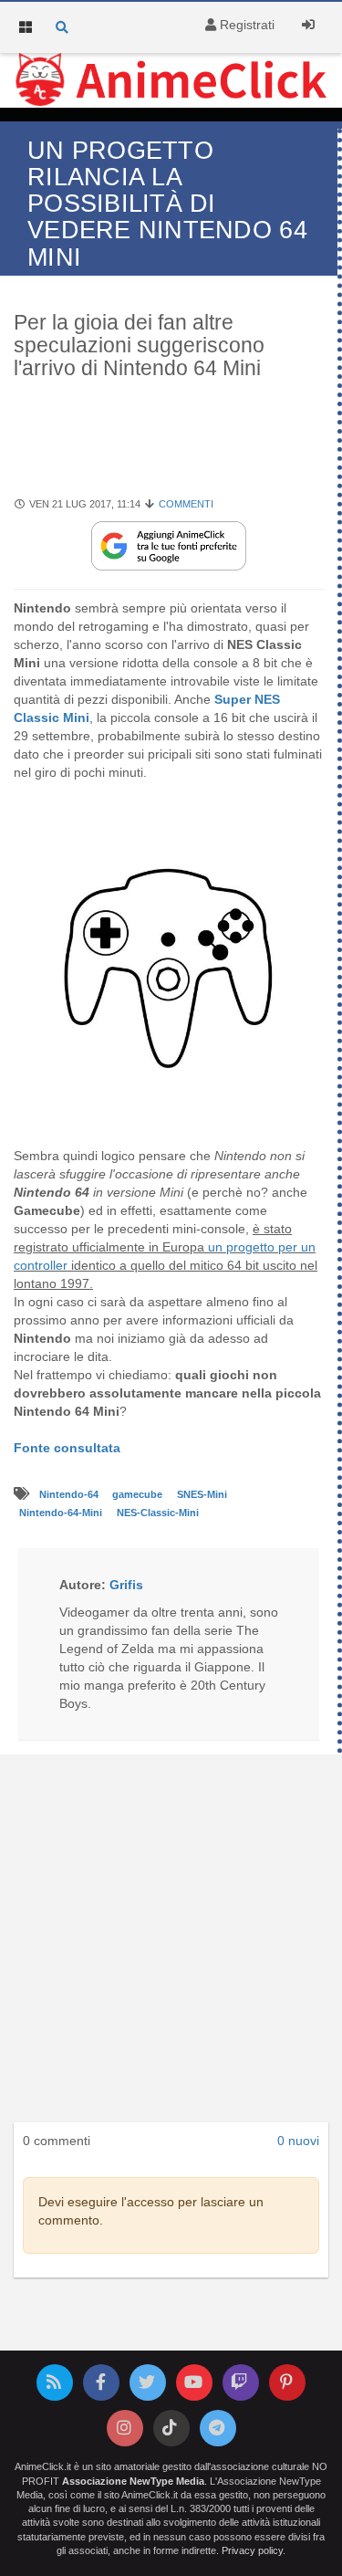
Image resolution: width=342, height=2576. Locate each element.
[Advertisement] (171, 1944)
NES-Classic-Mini (158, 1513)
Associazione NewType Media (133, 2481)
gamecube (139, 1494)
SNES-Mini (202, 1494)
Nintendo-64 (70, 1494)
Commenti (186, 504)
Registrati (245, 25)
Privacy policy (252, 2550)
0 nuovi (298, 2141)
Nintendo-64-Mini (62, 1513)
